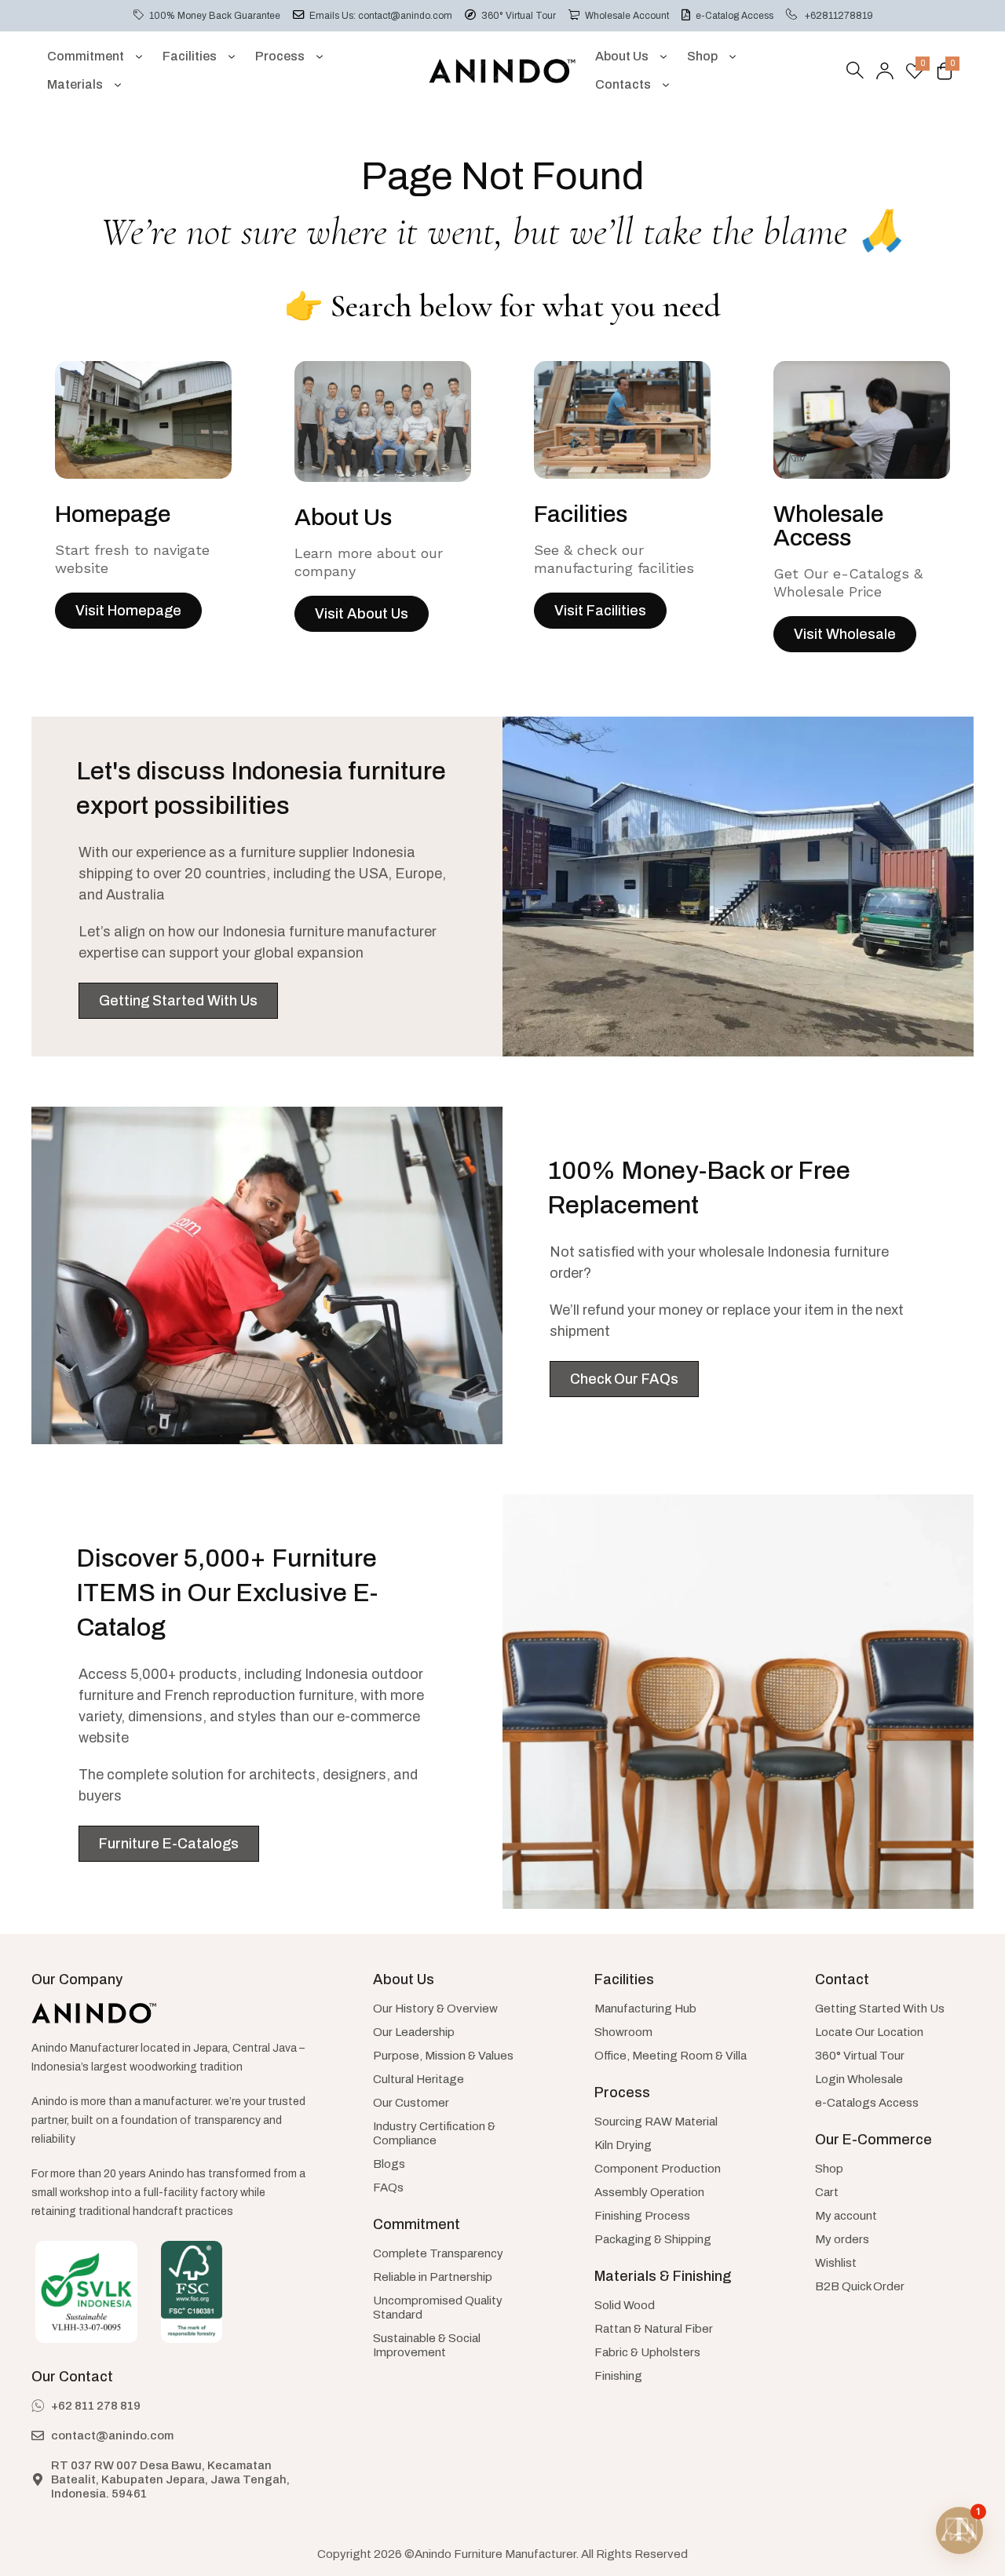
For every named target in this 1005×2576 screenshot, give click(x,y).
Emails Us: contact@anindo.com (381, 16)
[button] (959, 2530)
